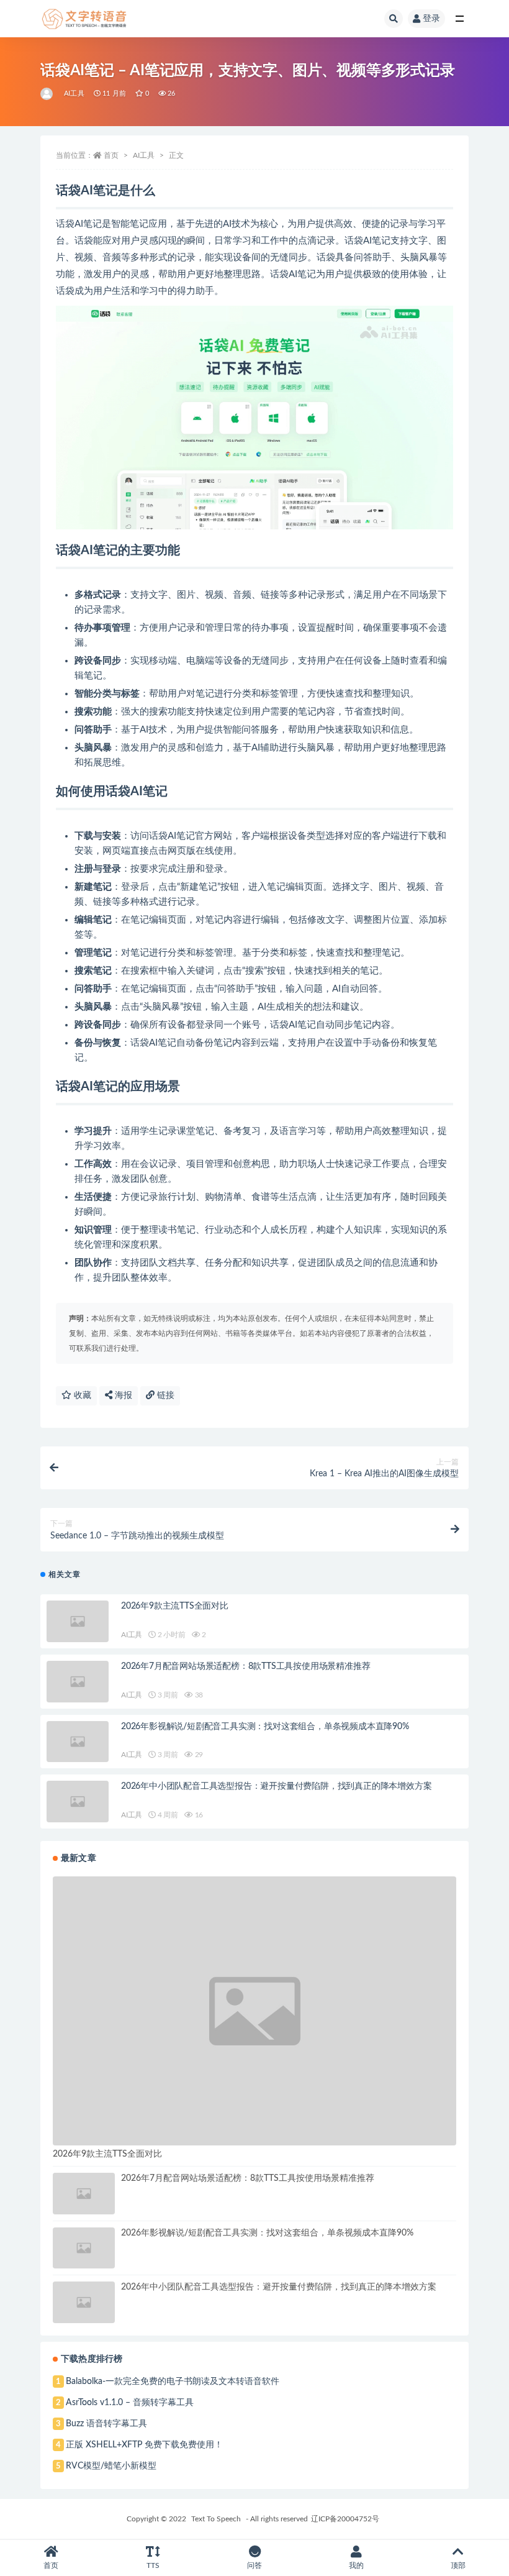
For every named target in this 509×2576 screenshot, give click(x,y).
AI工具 (74, 94)
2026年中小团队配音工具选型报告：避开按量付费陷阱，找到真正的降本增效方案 (276, 1786)
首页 (111, 155)
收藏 (81, 1395)
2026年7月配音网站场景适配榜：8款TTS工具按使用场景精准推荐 (245, 1666)
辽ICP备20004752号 (345, 2519)
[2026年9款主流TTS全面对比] (78, 1621)
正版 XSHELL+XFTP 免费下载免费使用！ (144, 2445)
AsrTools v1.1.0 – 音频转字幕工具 (130, 2403)
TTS (153, 2565)
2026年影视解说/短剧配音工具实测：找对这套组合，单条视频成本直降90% (265, 1727)
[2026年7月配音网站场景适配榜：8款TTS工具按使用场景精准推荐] (78, 1682)
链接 (164, 1395)
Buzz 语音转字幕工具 (106, 2424)
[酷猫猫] (47, 94)
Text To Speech (216, 2519)
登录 (431, 19)
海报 (122, 1395)
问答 (254, 2565)
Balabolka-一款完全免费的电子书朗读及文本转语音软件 (173, 2382)
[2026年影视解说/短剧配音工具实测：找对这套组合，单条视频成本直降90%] (78, 1742)
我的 (356, 2565)
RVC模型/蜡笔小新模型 (111, 2466)
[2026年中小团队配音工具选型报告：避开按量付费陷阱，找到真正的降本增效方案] (78, 1802)
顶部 (458, 2565)
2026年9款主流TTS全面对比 (175, 1606)
